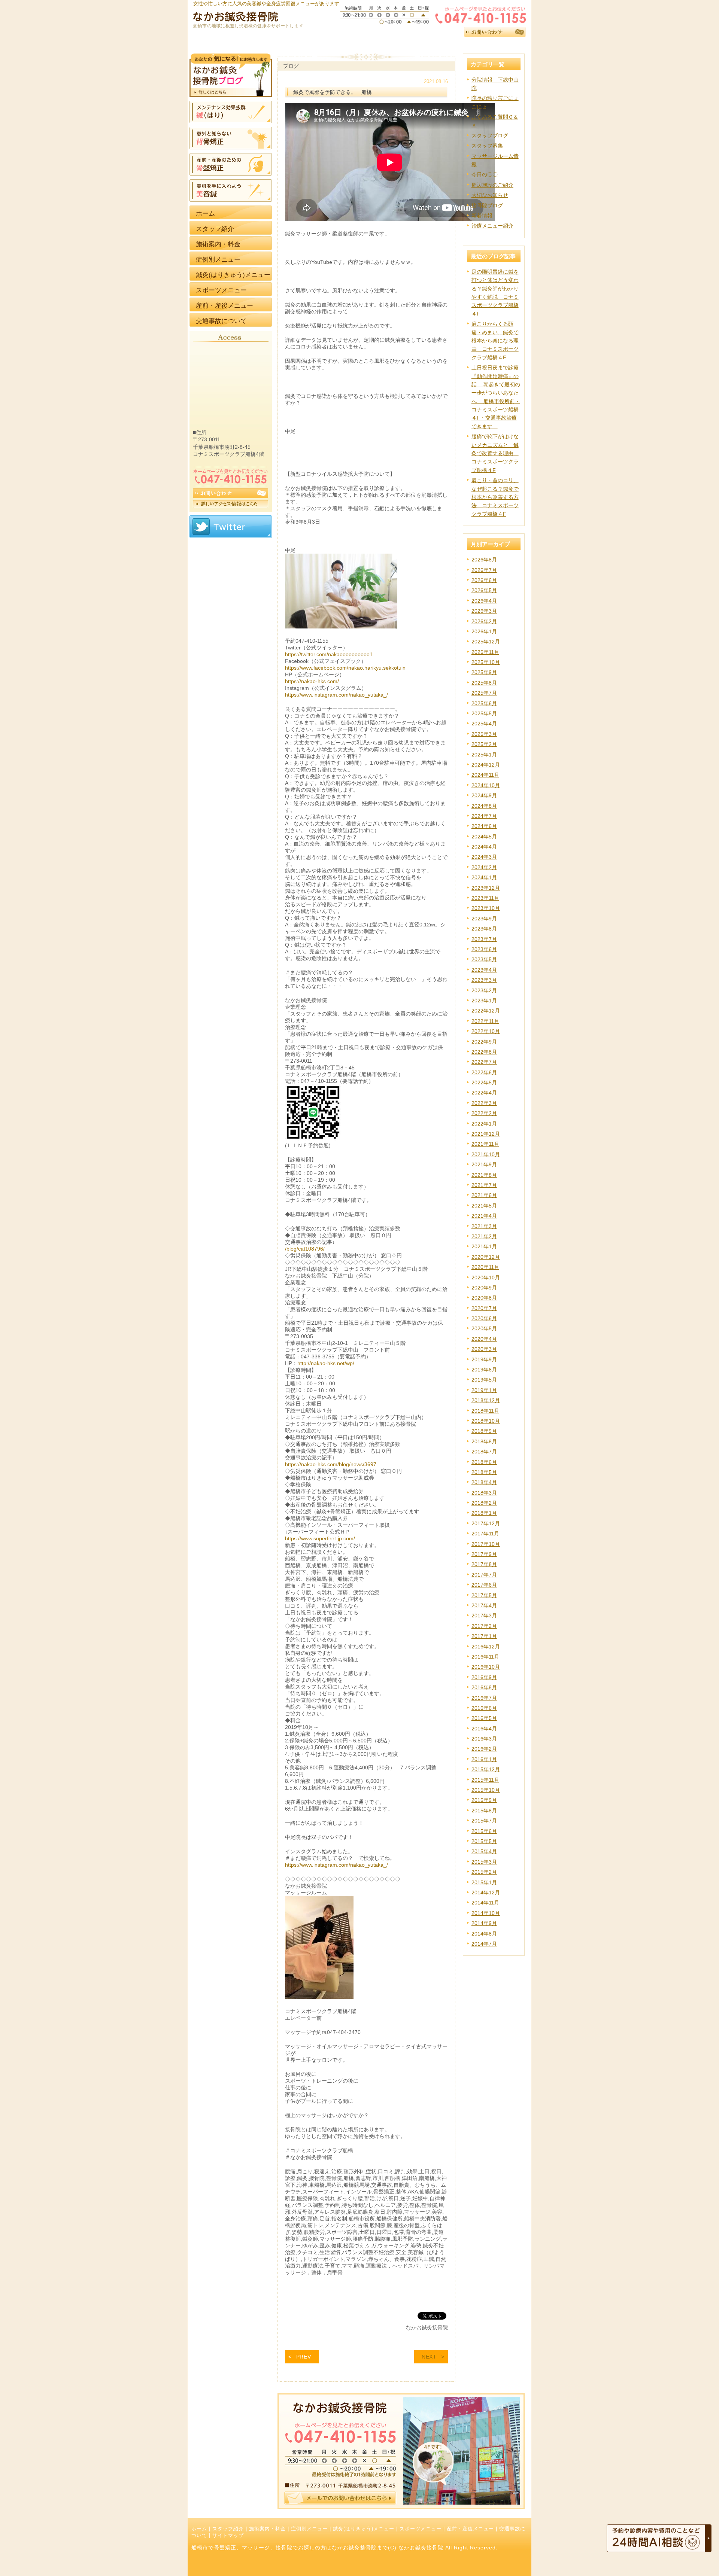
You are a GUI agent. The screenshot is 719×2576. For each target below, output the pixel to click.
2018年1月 (484, 1513)
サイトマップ (228, 2536)
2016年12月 (486, 1647)
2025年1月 (484, 755)
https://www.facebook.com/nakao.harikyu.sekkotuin (345, 668)
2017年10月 (486, 1544)
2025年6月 (484, 703)
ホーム (199, 2529)
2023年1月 (484, 1001)
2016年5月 (484, 1718)
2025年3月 (484, 734)
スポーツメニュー (421, 2529)
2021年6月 (484, 1195)
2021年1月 (484, 1246)
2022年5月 (484, 1083)
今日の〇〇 (485, 174)
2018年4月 (484, 1482)
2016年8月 (484, 1687)
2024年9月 (484, 795)
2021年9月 (484, 1164)
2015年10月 (486, 1790)
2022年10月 (486, 1031)
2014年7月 (484, 1944)
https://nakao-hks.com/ (312, 681)
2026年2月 (484, 621)
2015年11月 (485, 1780)
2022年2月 (484, 1113)
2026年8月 (484, 560)
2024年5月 (484, 837)
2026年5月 (484, 590)
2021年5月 (484, 1206)
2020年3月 (484, 1349)
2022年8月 (484, 1052)
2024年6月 (484, 826)
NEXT (429, 2357)
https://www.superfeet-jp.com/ (320, 1538)
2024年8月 (484, 806)
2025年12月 (486, 642)
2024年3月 (484, 857)
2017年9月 (484, 1554)
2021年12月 (486, 1134)
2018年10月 (486, 1421)
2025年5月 (484, 713)
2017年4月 (484, 1605)
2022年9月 (484, 1042)
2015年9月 (484, 1800)
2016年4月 (484, 1729)
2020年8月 (484, 1298)
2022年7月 (484, 1062)
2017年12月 (486, 1523)
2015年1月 (484, 1882)
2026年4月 (484, 601)
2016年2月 (484, 1749)
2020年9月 (484, 1288)
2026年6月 (484, 580)
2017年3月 (484, 1616)
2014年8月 (484, 1934)
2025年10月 (486, 662)
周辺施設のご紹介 (492, 185)
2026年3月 (484, 611)
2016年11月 (485, 1657)
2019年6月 (484, 1370)
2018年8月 (484, 1441)
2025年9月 (484, 672)
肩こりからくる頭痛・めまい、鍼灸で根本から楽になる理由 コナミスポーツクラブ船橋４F (495, 341)
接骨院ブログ (487, 205)
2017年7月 (484, 1575)
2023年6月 (484, 949)
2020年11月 (485, 1267)
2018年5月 (484, 1472)
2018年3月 (484, 1493)
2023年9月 (484, 919)
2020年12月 (486, 1257)
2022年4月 (484, 1093)
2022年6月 (484, 1072)
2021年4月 (484, 1216)
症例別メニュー (309, 2529)
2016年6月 (484, 1708)
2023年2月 (484, 990)
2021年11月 (485, 1144)
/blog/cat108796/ (305, 1249)
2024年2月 (484, 867)
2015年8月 (484, 1811)
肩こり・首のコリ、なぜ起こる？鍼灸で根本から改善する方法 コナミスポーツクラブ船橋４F (495, 497)
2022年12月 (486, 1011)
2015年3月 (484, 1862)
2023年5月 (484, 959)
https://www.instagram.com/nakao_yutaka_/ (336, 695)
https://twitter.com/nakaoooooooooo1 (329, 654)
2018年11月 (485, 1411)
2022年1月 (484, 1124)
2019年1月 (484, 1390)
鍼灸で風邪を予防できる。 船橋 (333, 92)
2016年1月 (484, 1759)
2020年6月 (484, 1318)
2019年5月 (484, 1380)
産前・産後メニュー (470, 2529)
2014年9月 (484, 1923)
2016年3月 (484, 1739)
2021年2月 (484, 1236)
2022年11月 (485, 1021)
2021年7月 (484, 1185)
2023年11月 (485, 898)
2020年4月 (484, 1339)
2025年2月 (484, 744)
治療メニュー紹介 (492, 226)
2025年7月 (484, 693)
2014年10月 (486, 1913)
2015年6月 (484, 1831)
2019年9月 (484, 1359)
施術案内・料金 (267, 2529)
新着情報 (482, 216)
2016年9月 (484, 1677)
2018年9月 (484, 1431)
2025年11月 (485, 652)
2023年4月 (484, 970)
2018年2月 (484, 1503)
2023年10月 (486, 908)
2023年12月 (486, 888)
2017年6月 (484, 1585)
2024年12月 (486, 765)
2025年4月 (484, 724)
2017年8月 (484, 1564)
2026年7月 (484, 570)
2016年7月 (484, 1698)
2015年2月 (484, 1872)
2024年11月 (485, 775)
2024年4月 (484, 847)
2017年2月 (484, 1626)
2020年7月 (484, 1308)
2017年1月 (484, 1636)
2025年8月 (484, 683)
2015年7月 (484, 1821)
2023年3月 (484, 980)
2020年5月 (484, 1328)
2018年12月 (486, 1400)
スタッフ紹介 (228, 2529)
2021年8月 (484, 1175)
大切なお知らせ (490, 195)
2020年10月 (486, 1278)
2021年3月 (484, 1226)
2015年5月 (484, 1841)
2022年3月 (484, 1103)
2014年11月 (485, 1903)
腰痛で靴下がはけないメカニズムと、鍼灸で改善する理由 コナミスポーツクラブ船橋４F (495, 453)
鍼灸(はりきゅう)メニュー (364, 2529)
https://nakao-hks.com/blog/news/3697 (331, 1464)
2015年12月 (486, 1769)
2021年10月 (486, 1154)
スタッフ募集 (487, 146)
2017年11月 (485, 1534)
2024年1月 (484, 877)
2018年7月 (484, 1452)
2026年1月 (484, 631)
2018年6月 (484, 1462)
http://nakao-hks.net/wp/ (326, 1363)
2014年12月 (486, 1893)
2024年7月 (484, 816)
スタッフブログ (490, 136)
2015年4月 (484, 1851)
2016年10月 (486, 1667)
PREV (304, 2357)
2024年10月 (486, 785)
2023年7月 (484, 939)
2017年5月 (484, 1595)
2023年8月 (484, 929)
